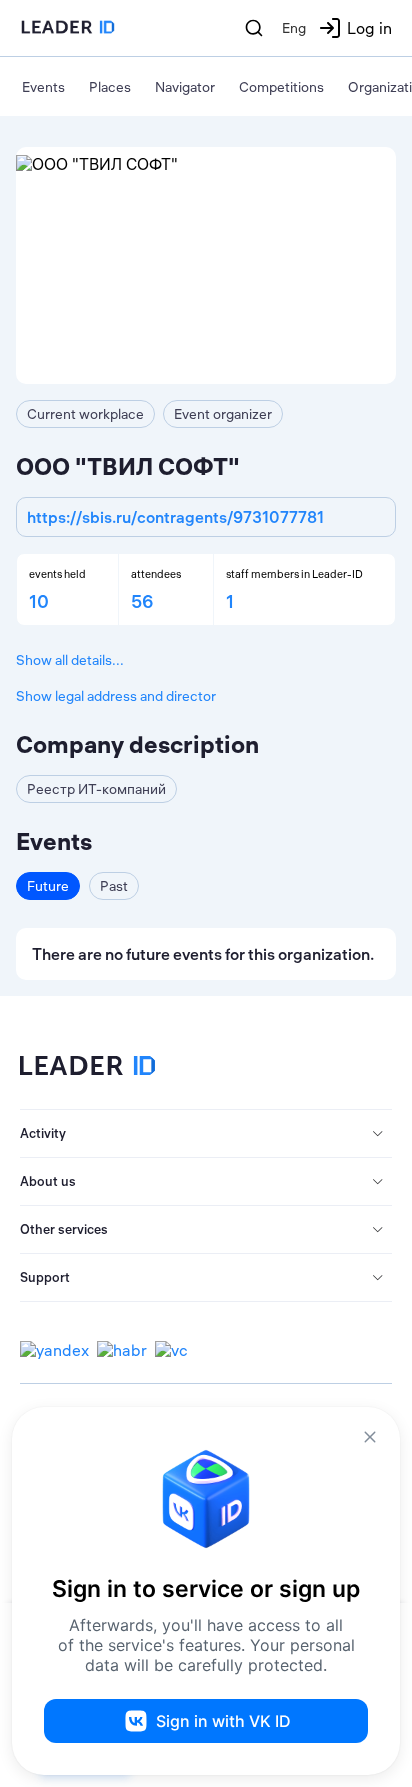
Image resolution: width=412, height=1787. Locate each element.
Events (43, 87)
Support (45, 1277)
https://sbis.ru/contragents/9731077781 (175, 517)
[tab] (206, 1134)
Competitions (281, 87)
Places (110, 87)
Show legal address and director (116, 696)
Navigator (185, 87)
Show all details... (70, 660)
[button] (206, 1134)
